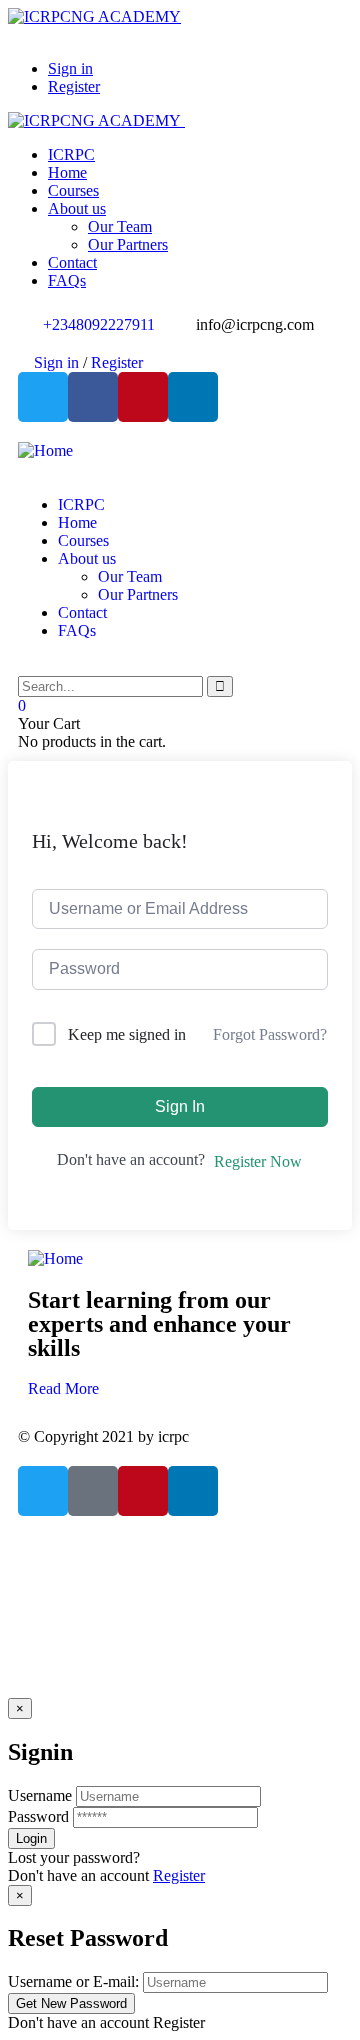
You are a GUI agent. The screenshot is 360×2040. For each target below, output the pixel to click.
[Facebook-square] (93, 1491)
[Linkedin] (193, 397)
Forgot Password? (270, 1034)
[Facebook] (93, 397)
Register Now (258, 1161)
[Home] (45, 450)
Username (40, 1795)
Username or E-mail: (73, 1981)
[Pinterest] (143, 397)
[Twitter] (43, 397)
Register (179, 1875)
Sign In (180, 1106)
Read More (63, 1388)
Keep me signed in (127, 1034)
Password (38, 1816)
